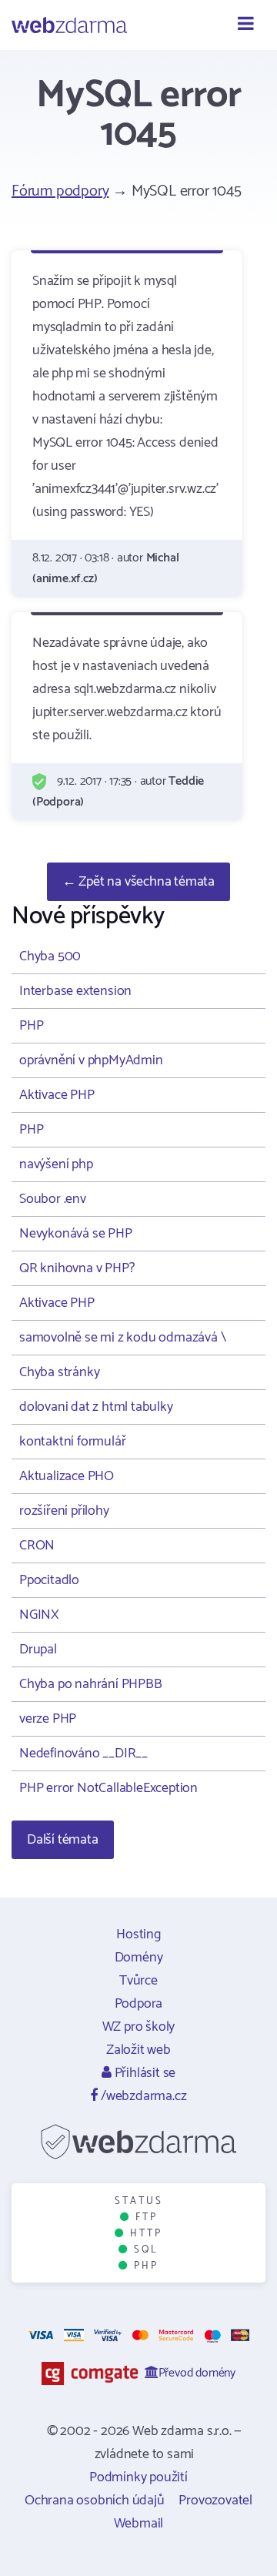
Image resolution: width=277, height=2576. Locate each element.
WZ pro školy (139, 2027)
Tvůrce (138, 1981)
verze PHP (48, 1719)
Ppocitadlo (49, 1580)
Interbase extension (75, 991)
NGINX (39, 1615)
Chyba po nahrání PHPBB (91, 1684)
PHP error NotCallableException (108, 1788)
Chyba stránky (59, 1372)
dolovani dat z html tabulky (96, 1407)
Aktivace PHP (57, 1095)
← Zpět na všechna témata (138, 882)
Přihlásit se (144, 2073)
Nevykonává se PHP (76, 1234)
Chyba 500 (50, 956)
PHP (31, 1026)
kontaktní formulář (72, 1442)
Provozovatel (215, 2501)
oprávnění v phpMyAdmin (91, 1060)
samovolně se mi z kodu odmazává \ (122, 1338)
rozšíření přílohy (64, 1511)
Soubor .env (53, 1199)
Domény (139, 1958)
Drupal (38, 1650)
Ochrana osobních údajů (95, 2501)
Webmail (139, 2524)
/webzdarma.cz (142, 2096)
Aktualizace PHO (67, 1476)
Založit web (138, 2050)
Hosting (138, 1935)
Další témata (63, 1840)
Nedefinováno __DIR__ (83, 1754)
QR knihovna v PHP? (77, 1268)
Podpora (139, 2004)
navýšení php (56, 1164)
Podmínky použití (138, 2477)
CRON (37, 1546)
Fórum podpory (60, 191)
